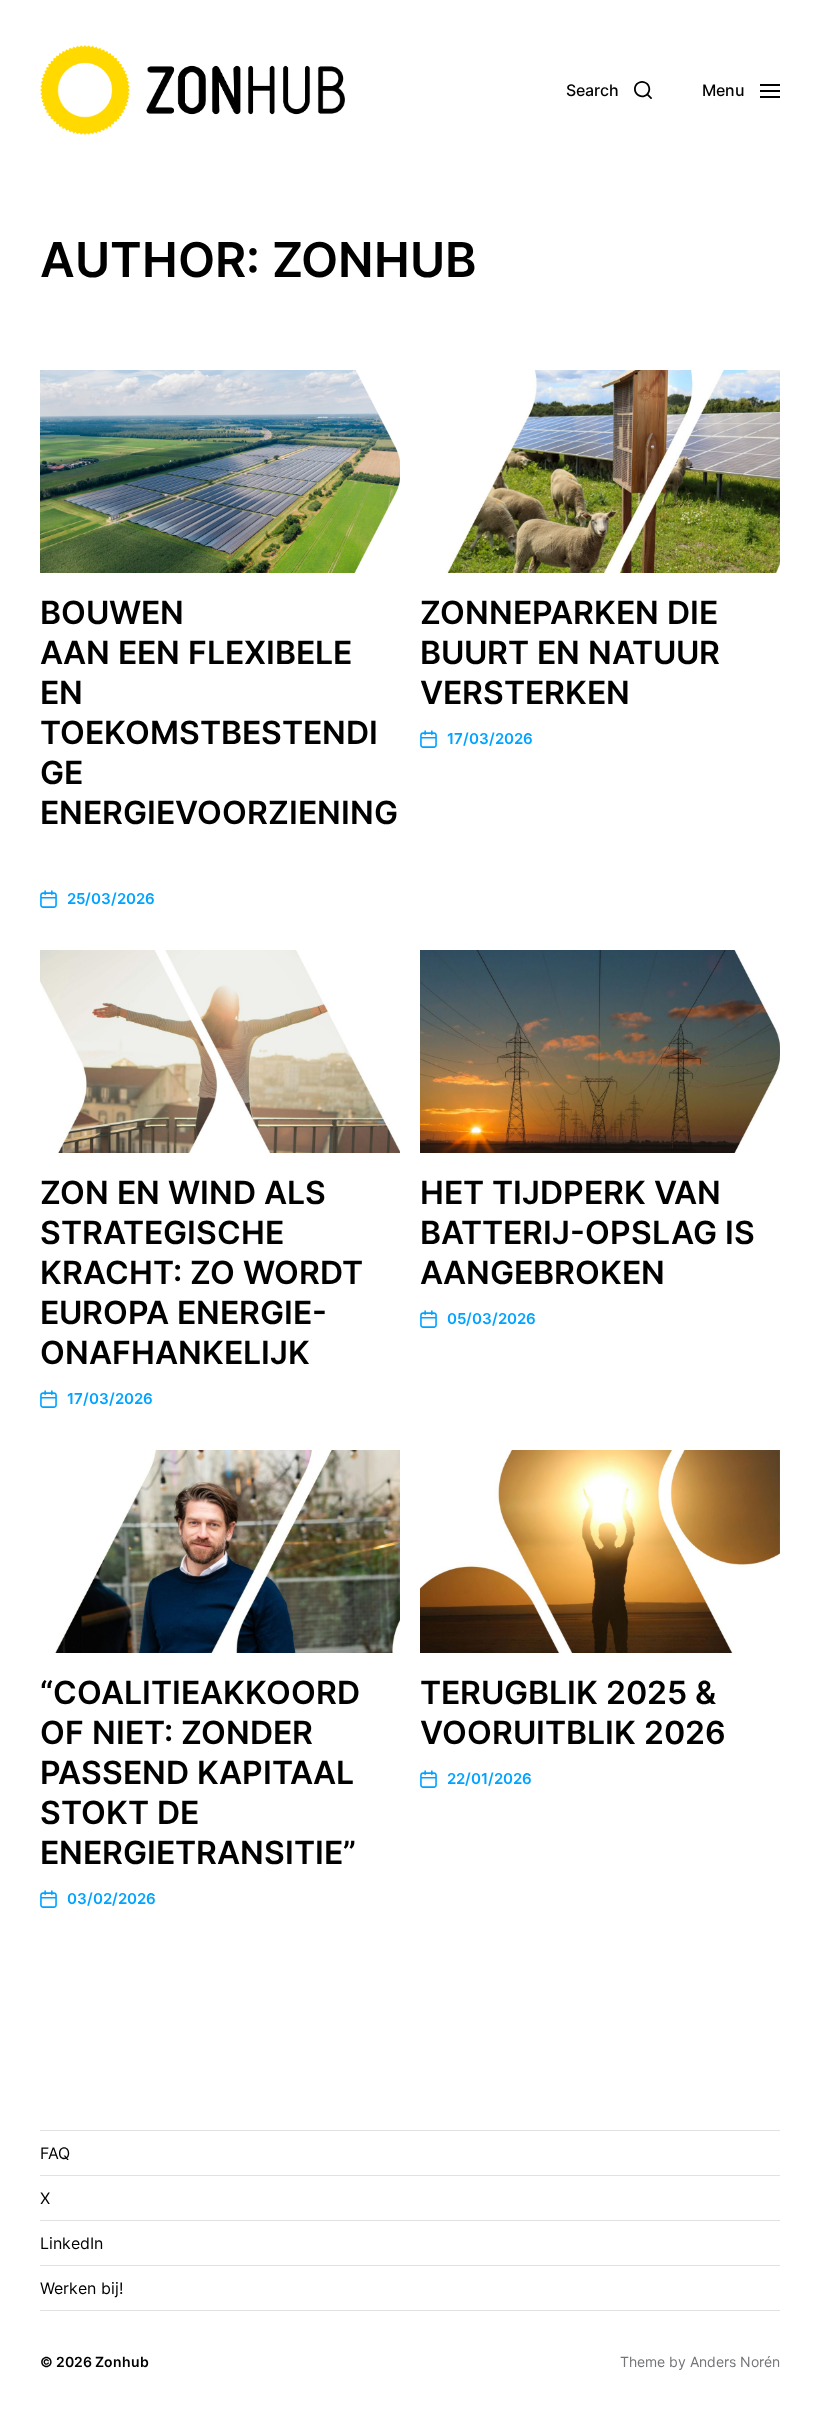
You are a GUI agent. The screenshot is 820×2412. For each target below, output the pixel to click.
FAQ (55, 2153)
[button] (609, 90)
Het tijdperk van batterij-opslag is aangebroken (587, 1232)
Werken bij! (81, 2288)
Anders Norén (735, 2361)
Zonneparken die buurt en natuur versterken (570, 652)
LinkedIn (71, 2243)
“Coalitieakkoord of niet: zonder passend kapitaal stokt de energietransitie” (200, 1772)
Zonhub (122, 2361)
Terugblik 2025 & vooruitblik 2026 (573, 1712)
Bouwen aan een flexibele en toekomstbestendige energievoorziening (219, 732)
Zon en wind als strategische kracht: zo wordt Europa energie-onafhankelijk (201, 1272)
